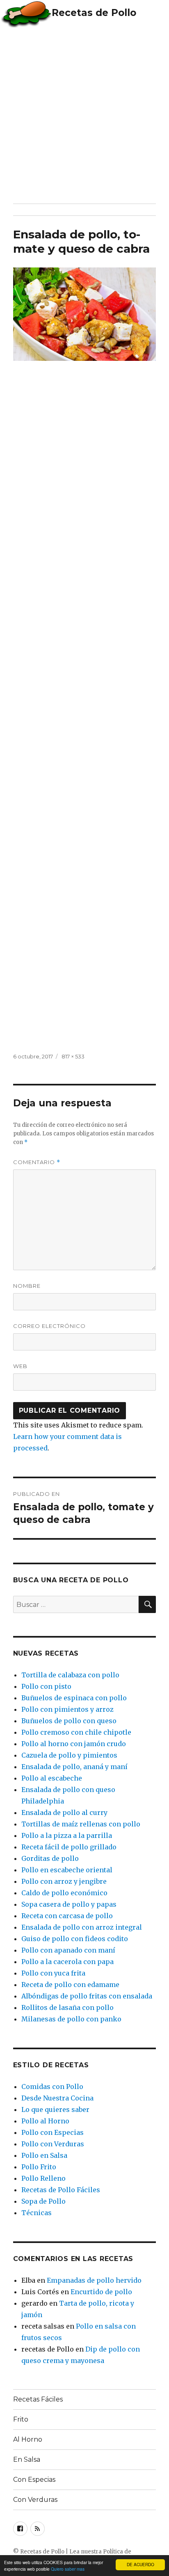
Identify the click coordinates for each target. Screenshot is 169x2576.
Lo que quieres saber (55, 2109)
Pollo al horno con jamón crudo (74, 1744)
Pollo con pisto (46, 1686)
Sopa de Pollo (43, 2201)
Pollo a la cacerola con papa (67, 1962)
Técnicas (37, 2213)
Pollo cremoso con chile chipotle (76, 1732)
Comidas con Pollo (52, 2087)
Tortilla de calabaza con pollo (70, 1675)
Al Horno (28, 2439)
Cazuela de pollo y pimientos (69, 1755)
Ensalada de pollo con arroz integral (82, 1927)
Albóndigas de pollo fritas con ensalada (87, 1996)
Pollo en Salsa (44, 2155)
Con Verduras (35, 2500)
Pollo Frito (39, 2167)
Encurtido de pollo (101, 2292)
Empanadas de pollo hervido (94, 2280)
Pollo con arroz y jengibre (64, 1881)
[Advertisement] (84, 115)
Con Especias (34, 2480)
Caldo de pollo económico (64, 1893)
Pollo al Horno (45, 2121)
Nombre (27, 1286)
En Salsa (27, 2459)
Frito (21, 2419)
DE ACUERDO (140, 2564)
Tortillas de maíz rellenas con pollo (81, 1824)
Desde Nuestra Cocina (57, 2098)
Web (20, 1366)
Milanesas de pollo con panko (71, 2019)
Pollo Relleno (43, 2178)
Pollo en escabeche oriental (67, 1870)
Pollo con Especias (53, 2132)
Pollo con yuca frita (53, 1973)
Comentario (37, 1162)
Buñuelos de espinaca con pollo (74, 1698)
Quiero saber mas (68, 2569)
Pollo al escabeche (52, 1778)
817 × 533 (73, 1056)
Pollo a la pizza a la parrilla (67, 1835)
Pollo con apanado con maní (68, 1950)
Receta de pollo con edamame (70, 1985)
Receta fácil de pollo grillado (69, 1847)
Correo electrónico (49, 1326)
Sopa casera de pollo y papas (69, 1904)
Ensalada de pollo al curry (64, 1812)
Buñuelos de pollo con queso (69, 1721)
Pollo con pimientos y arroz (67, 1709)
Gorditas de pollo (50, 1858)
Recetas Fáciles (38, 2399)
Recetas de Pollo (94, 13)
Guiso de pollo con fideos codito (75, 1939)
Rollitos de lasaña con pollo (67, 2007)
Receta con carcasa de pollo (67, 1916)
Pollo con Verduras (53, 2144)
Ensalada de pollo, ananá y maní (74, 1767)
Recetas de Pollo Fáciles (61, 2190)
